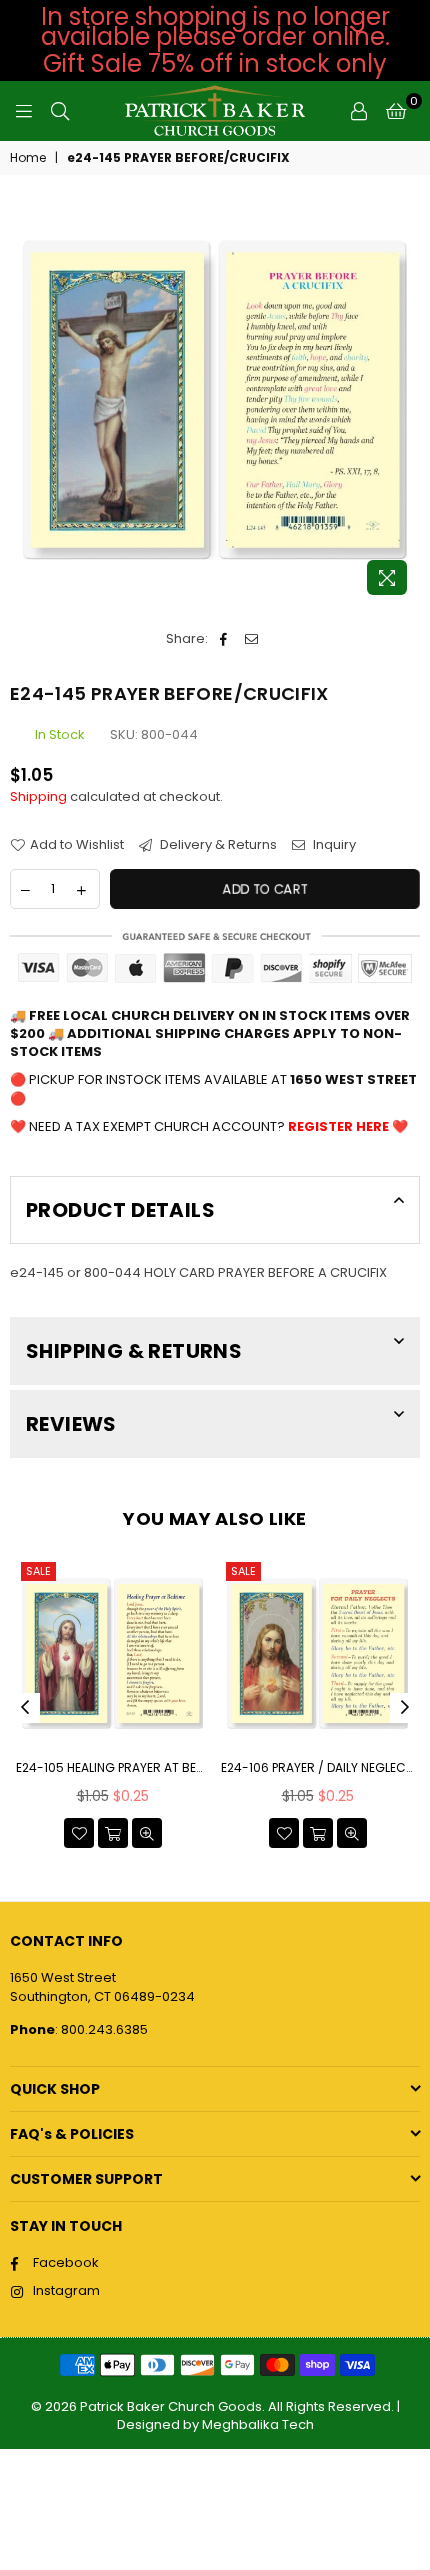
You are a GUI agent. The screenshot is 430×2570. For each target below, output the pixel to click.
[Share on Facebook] (223, 639)
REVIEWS (71, 1424)
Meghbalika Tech (258, 2424)
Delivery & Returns (217, 845)
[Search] (60, 111)
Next (405, 1708)
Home (28, 158)
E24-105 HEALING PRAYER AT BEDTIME (112, 1768)
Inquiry (333, 845)
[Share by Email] (251, 639)
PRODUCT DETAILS (120, 1210)
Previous (25, 1708)
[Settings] (359, 111)
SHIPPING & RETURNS (134, 1351)
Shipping (38, 796)
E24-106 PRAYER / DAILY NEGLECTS (317, 1768)
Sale (38, 1571)
